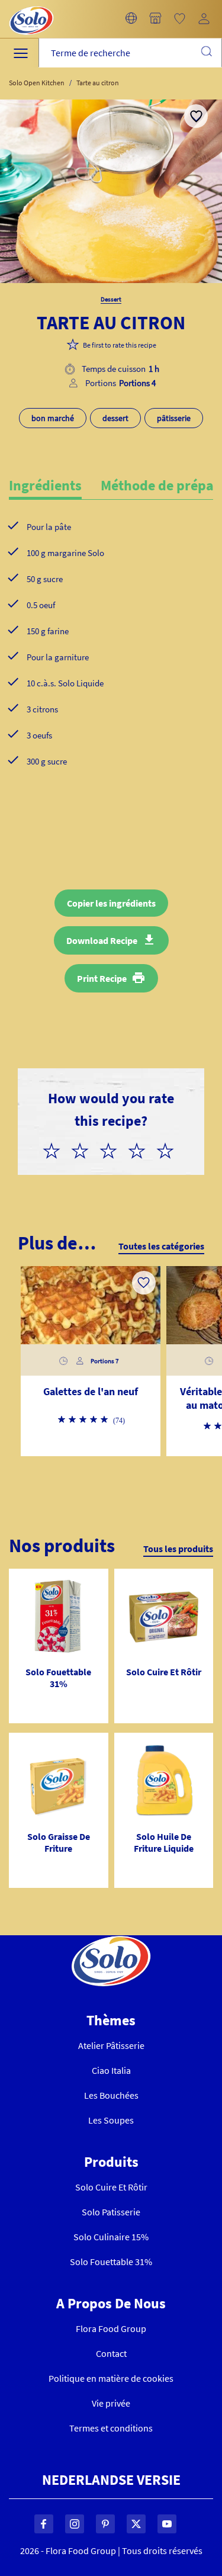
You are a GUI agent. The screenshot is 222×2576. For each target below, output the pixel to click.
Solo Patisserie (111, 2212)
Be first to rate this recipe (120, 345)
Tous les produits (178, 1549)
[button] (131, 19)
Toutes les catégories (161, 1246)
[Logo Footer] (111, 1942)
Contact (111, 2353)
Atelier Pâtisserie (111, 2045)
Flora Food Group (111, 2328)
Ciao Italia (111, 2070)
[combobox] (130, 53)
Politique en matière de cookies (111, 2378)
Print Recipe (102, 978)
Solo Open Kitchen (37, 83)
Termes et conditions (111, 2428)
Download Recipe (102, 940)
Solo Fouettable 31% (111, 2262)
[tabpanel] (111, 663)
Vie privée (111, 2403)
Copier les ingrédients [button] (111, 903)
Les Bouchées (111, 2095)
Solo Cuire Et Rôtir (111, 2187)
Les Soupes (111, 2120)
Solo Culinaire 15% (111, 2237)
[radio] (56, 1149)
